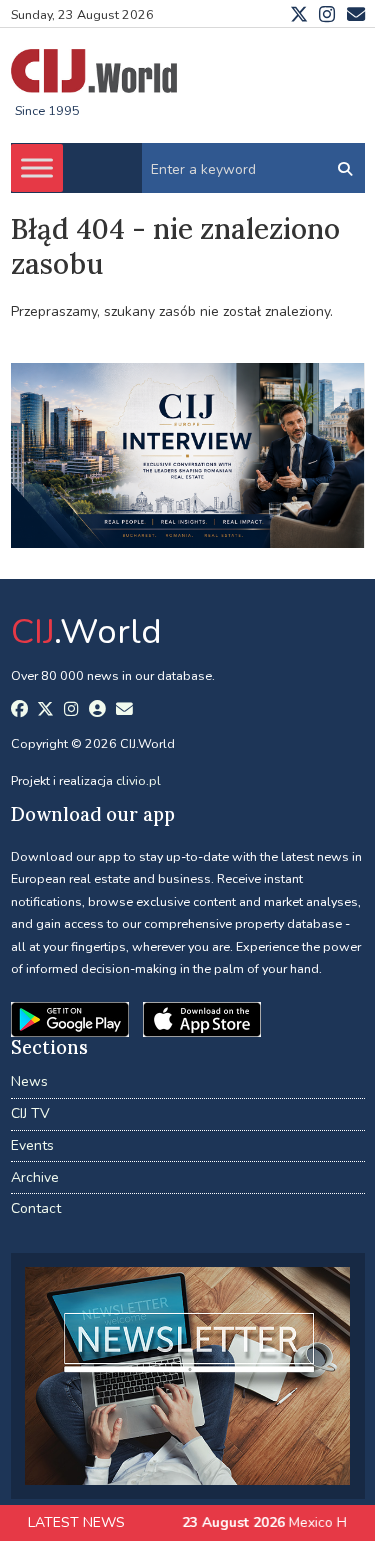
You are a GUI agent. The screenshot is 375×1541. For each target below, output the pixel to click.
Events (32, 1145)
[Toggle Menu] (37, 168)
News (29, 1081)
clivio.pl (138, 780)
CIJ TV (30, 1113)
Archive (35, 1177)
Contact (36, 1208)
